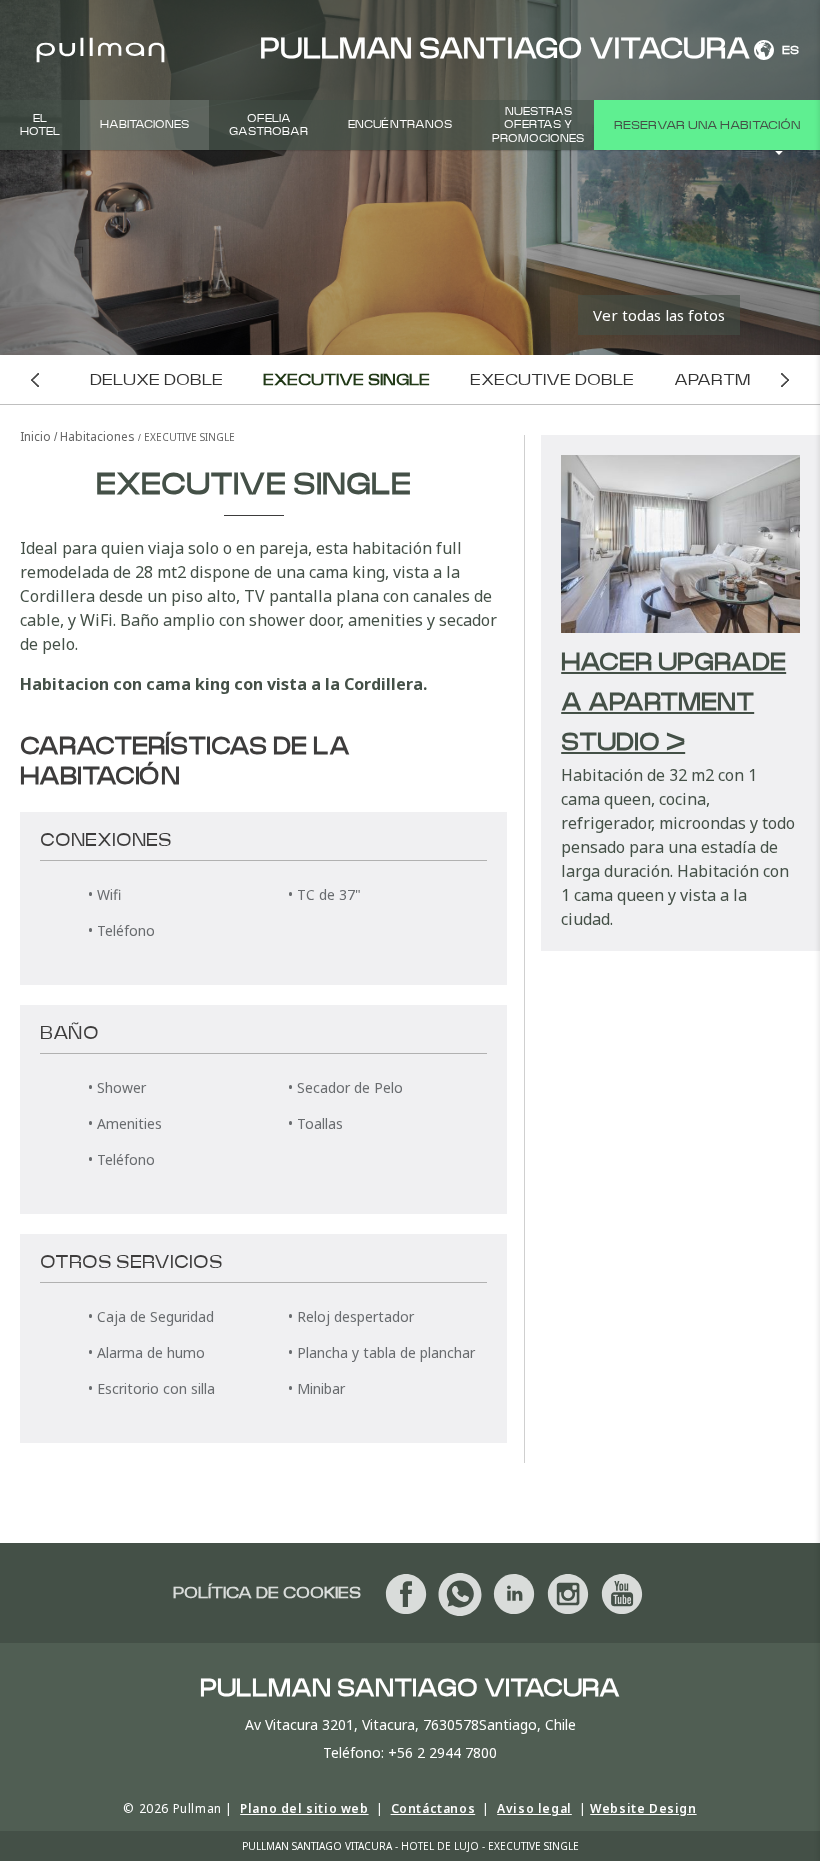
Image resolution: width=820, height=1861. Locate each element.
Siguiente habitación (785, 379)
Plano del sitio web (304, 1808)
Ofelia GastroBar (268, 125)
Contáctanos (433, 1808)
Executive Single (346, 380)
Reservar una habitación (707, 125)
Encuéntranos (400, 124)
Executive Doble (552, 380)
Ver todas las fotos (659, 315)
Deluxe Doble (156, 380)
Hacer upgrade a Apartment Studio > (673, 703)
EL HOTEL (40, 125)
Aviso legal (534, 1808)
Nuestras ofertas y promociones (538, 124)
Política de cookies (267, 1593)
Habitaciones (144, 124)
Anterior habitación (35, 379)
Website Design (643, 1808)
